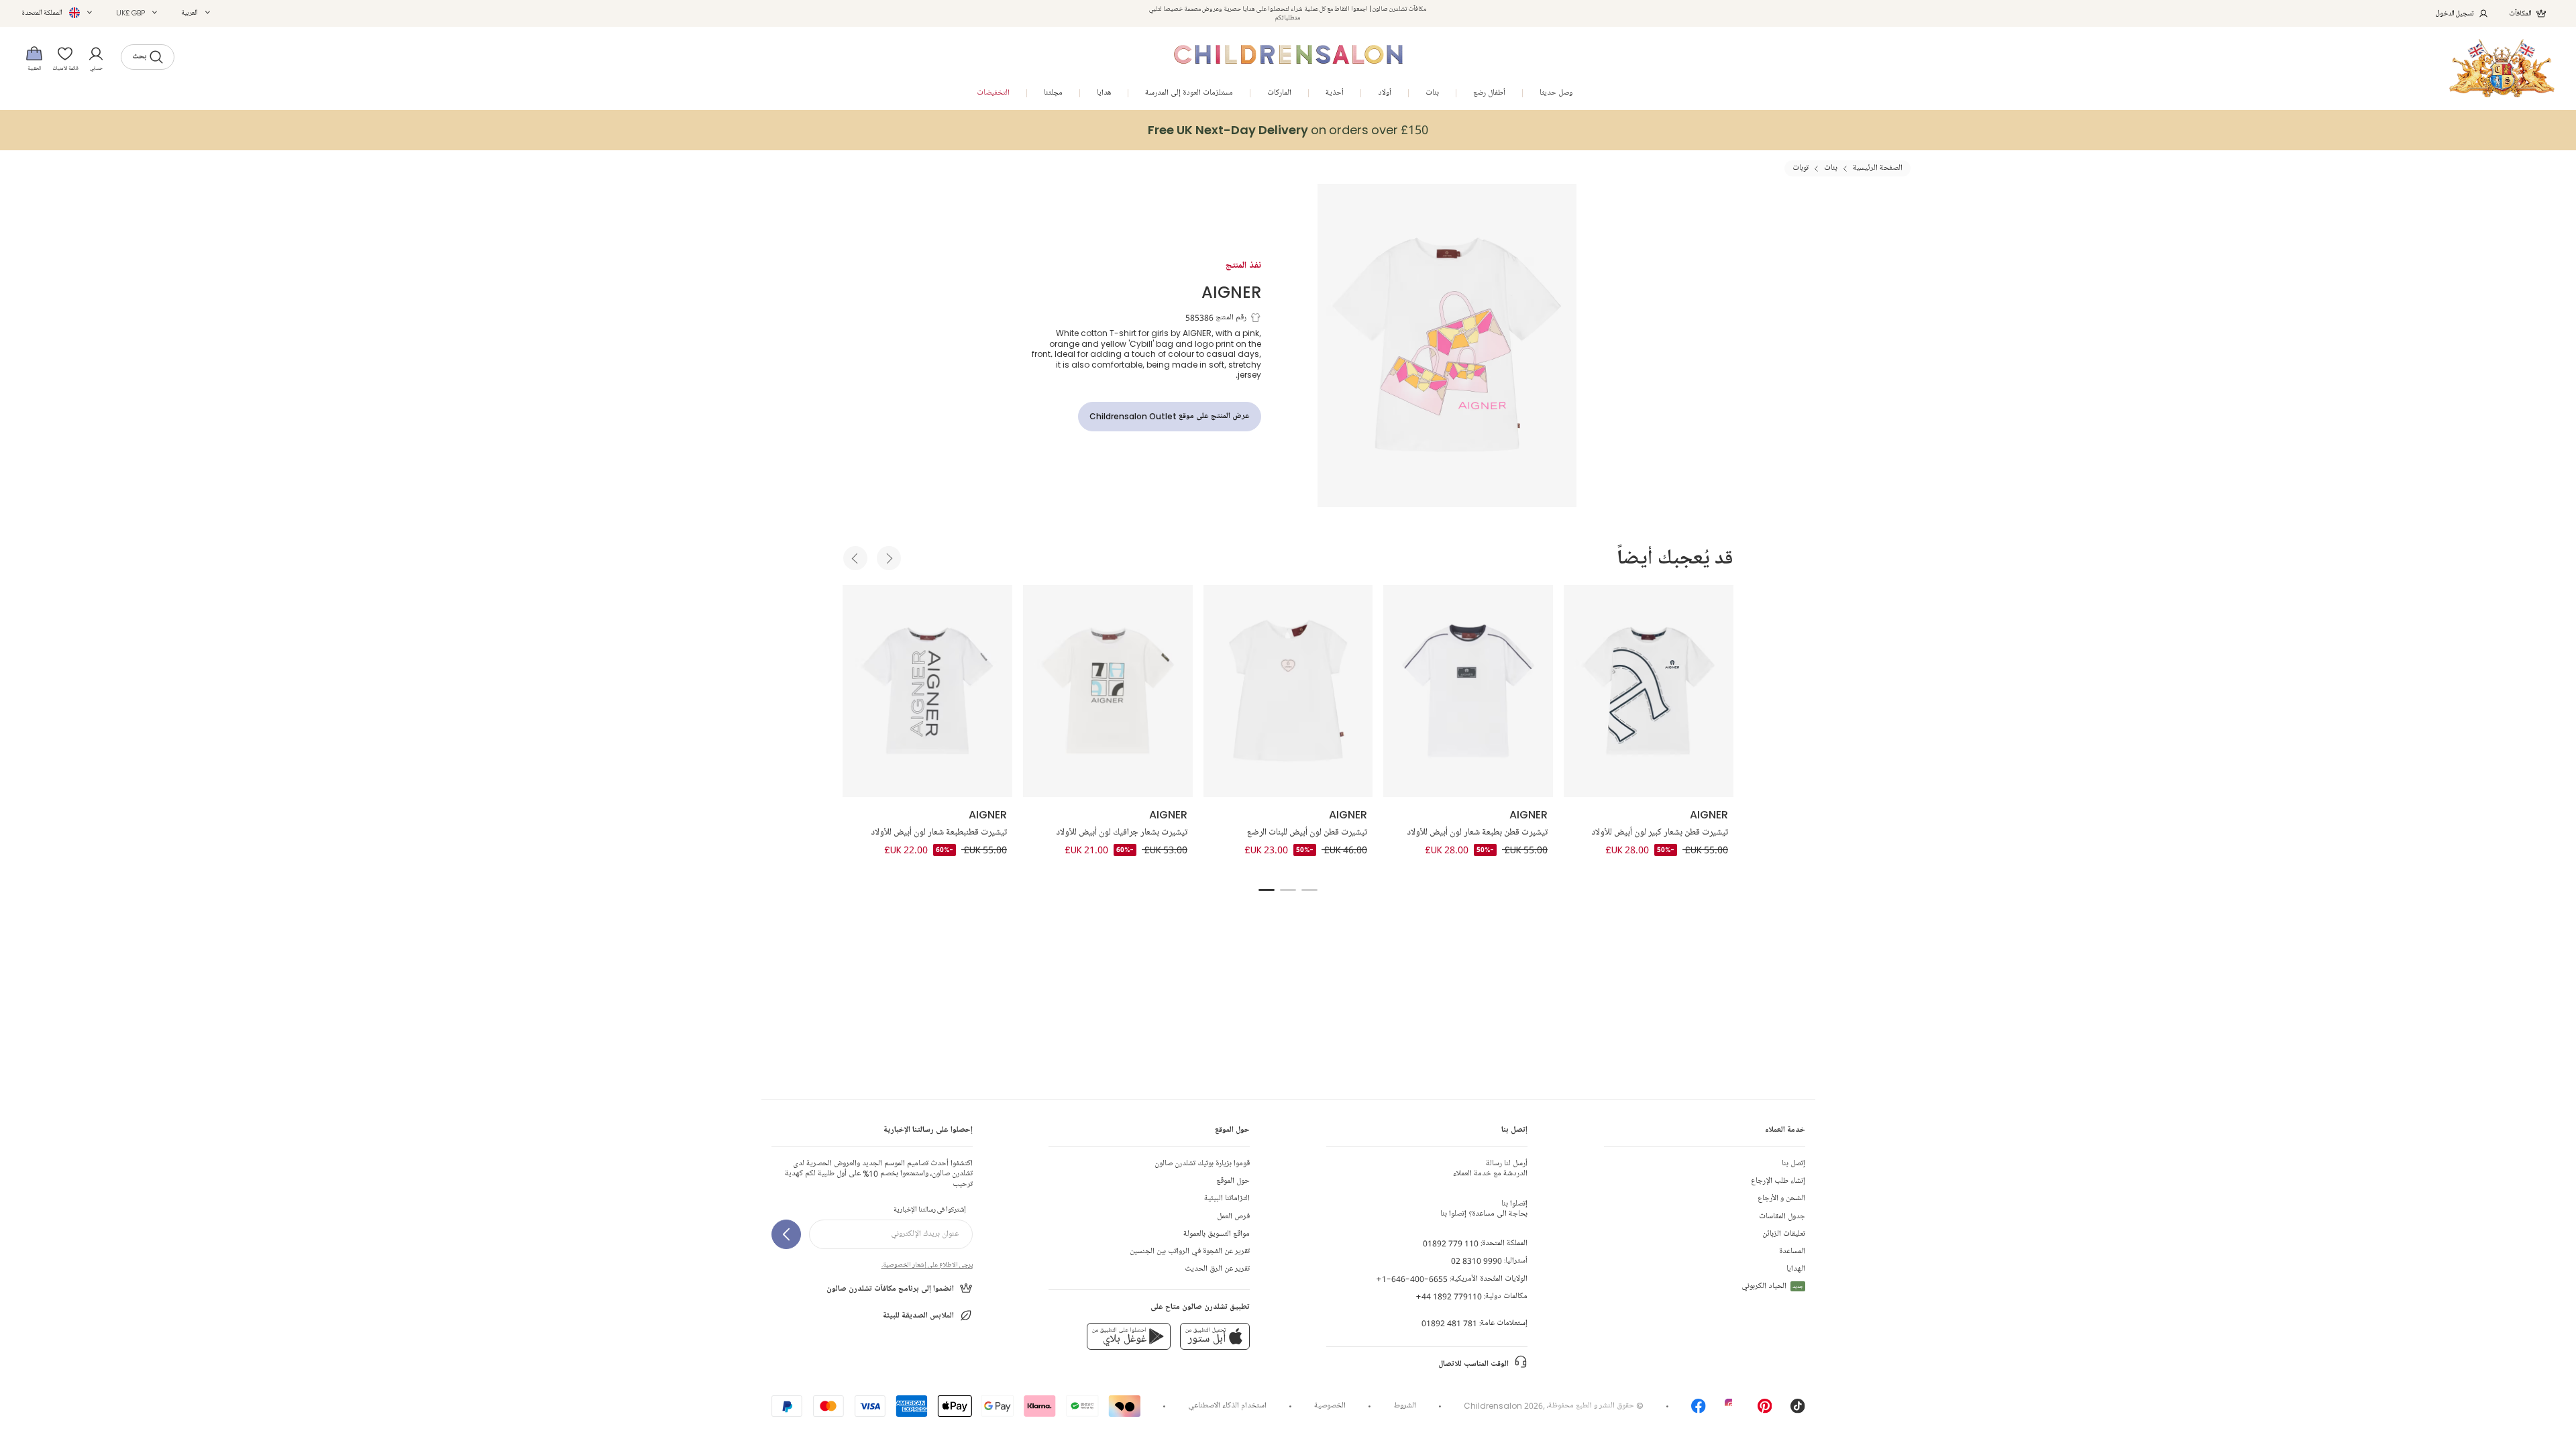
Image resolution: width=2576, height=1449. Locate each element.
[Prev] (855, 558)
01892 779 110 (1451, 1243)
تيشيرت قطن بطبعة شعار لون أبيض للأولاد (1477, 833)
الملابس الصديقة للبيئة (918, 1316)
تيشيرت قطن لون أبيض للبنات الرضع (1307, 833)
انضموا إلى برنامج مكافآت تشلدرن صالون (890, 1289)
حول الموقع (1233, 1181)
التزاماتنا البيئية (1227, 1198)
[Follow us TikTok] (1798, 1410)
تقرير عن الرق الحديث (1217, 1269)
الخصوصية (1330, 1406)
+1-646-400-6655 (1412, 1279)
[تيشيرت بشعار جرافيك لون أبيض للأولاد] (1108, 691)
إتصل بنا (1793, 1164)
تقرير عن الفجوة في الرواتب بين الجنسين (1190, 1251)
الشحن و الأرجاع (1781, 1198)
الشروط (1405, 1406)
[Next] (889, 558)
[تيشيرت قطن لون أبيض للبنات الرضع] (1288, 691)
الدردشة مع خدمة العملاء (1490, 1169)
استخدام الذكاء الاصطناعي (1227, 1406)
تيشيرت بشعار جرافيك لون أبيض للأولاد (1122, 833)
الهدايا (1796, 1269)
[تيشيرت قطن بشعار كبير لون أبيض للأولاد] (1649, 691)
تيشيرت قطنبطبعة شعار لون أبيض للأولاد (939, 833)
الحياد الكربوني (1772, 1286)
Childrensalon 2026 (1503, 1406)
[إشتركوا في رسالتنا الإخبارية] (786, 1234)
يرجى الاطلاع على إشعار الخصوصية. (927, 1265)
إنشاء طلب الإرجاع (1778, 1181)
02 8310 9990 (1477, 1261)
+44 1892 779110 (1449, 1296)
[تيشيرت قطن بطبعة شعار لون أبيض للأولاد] (1468, 691)
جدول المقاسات (1782, 1217)
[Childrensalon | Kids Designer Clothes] (2502, 68)
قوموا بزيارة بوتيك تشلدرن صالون (1202, 1164)
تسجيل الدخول (2455, 13)
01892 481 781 (1449, 1323)
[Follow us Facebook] (1699, 1410)
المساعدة (1792, 1251)
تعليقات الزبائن (1784, 1234)
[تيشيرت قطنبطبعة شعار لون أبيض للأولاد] (927, 691)
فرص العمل (1233, 1217)
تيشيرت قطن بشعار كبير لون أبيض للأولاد (1660, 833)
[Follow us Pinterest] (1765, 1410)
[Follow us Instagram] (1732, 1410)
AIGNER (1231, 291)
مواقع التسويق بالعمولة (1217, 1234)
